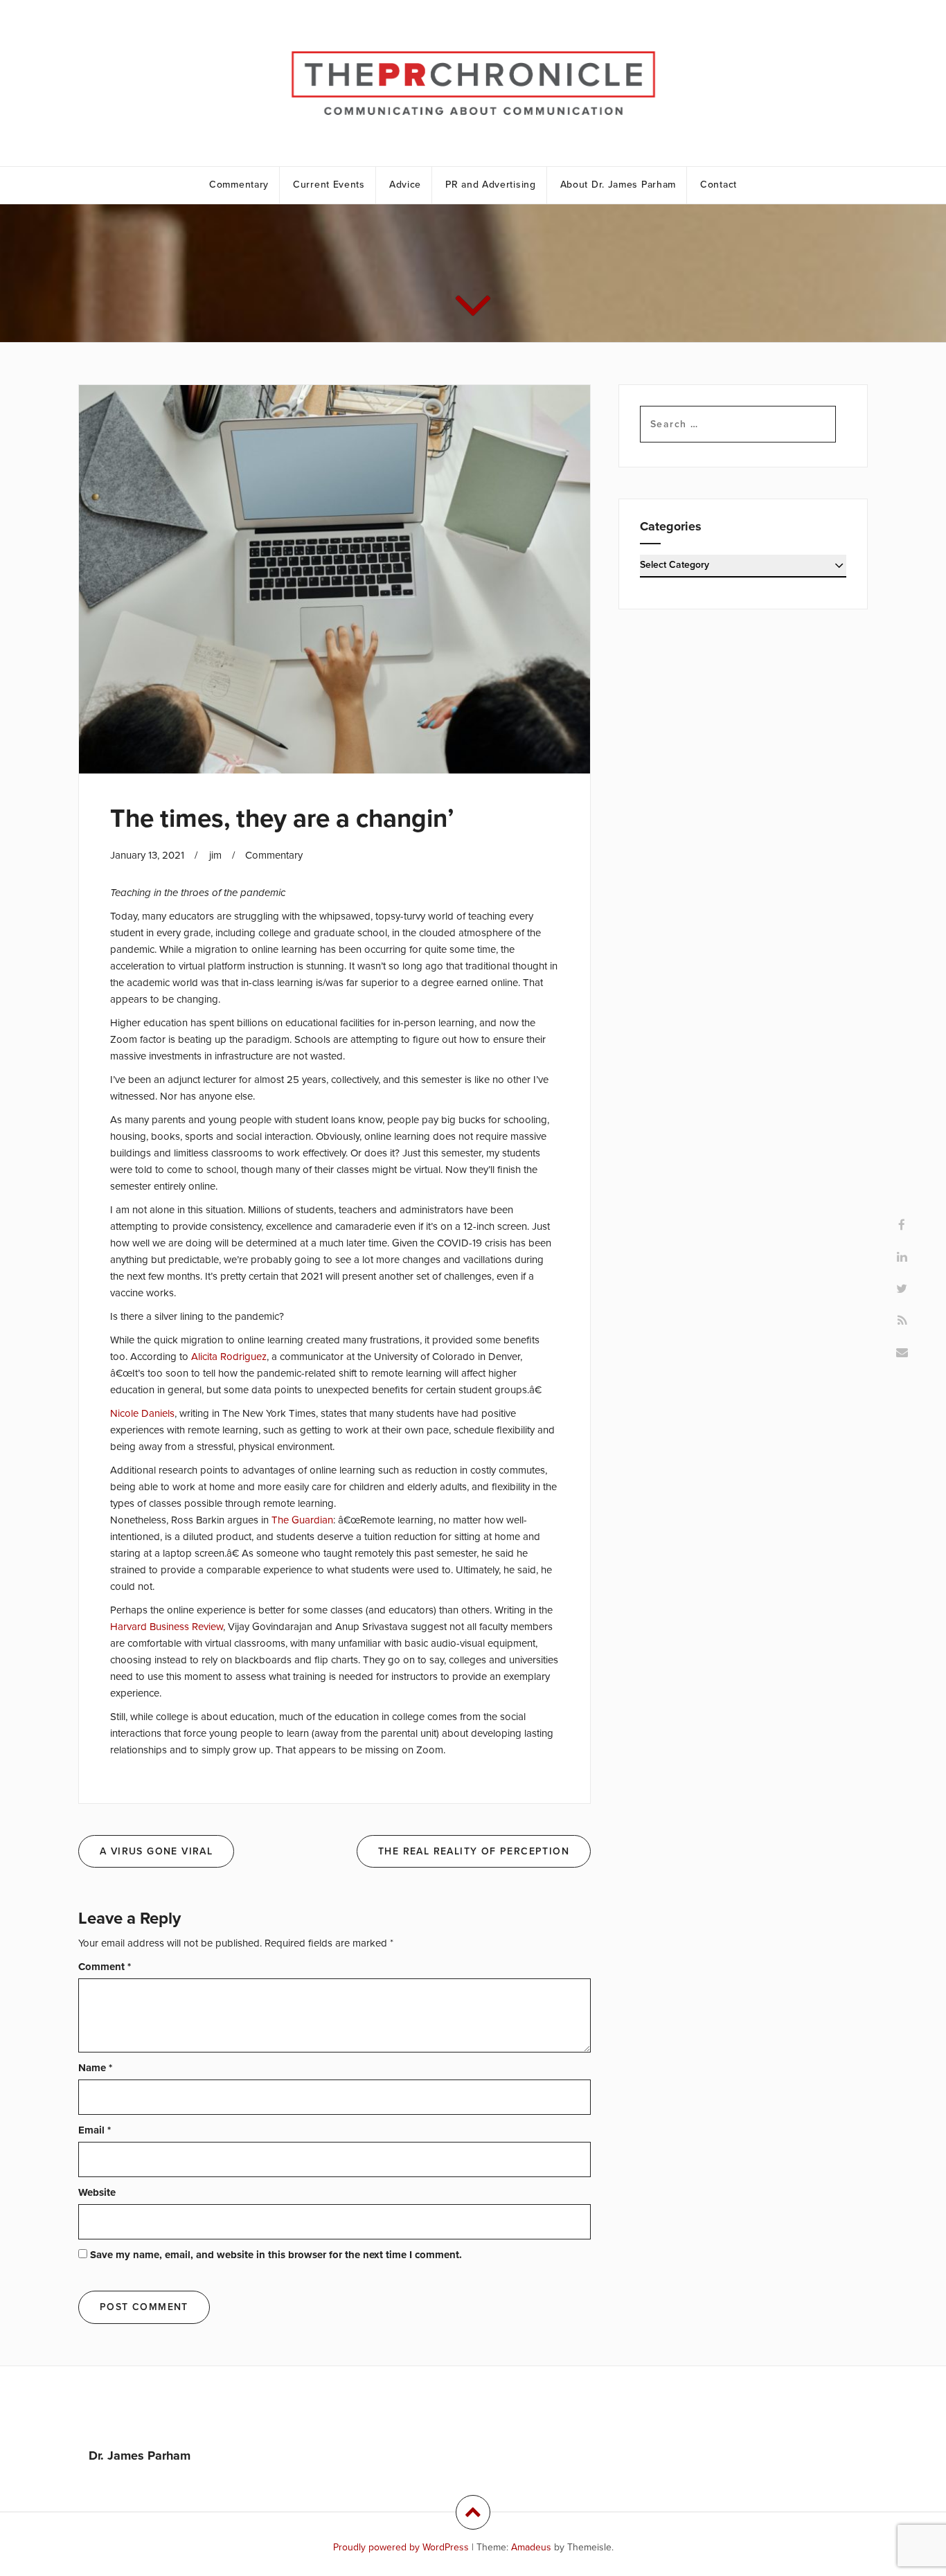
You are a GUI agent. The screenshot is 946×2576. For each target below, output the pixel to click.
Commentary (239, 185)
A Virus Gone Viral (156, 1851)
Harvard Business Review (167, 1627)
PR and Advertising (491, 185)
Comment (105, 1967)
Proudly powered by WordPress (401, 2547)
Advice (405, 185)
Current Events (329, 185)
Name (95, 2068)
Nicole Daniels (142, 1413)
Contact (719, 185)
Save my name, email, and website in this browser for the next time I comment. (276, 2255)
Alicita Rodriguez (229, 1357)
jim (215, 855)
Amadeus (531, 2547)
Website (97, 2192)
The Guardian (302, 1520)
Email (95, 2130)
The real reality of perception (474, 1851)
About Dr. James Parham (618, 185)
